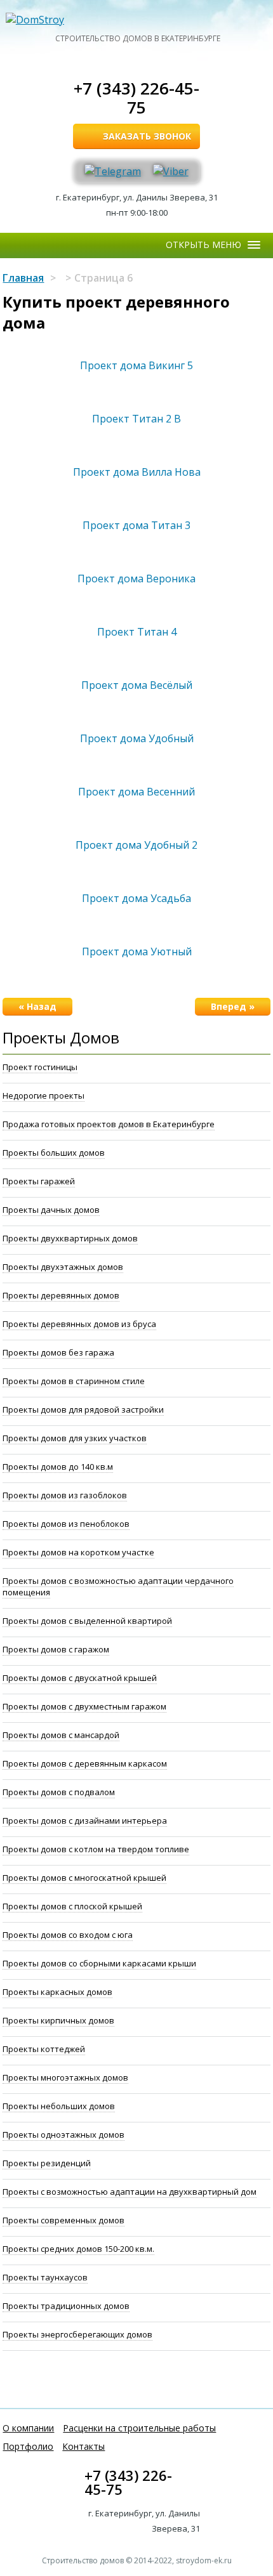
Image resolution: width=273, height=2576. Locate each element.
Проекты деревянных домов (61, 1295)
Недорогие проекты (43, 1095)
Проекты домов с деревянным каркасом (85, 1763)
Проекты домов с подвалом (59, 1792)
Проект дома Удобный (137, 738)
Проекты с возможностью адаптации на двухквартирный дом (130, 2192)
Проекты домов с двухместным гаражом (84, 1706)
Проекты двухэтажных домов (63, 1267)
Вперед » (233, 1006)
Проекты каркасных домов (57, 1992)
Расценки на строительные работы (139, 2428)
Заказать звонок (147, 136)
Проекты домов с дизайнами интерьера (85, 1821)
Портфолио (28, 2446)
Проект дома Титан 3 (136, 525)
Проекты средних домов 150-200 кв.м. (78, 2249)
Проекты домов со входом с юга (68, 1935)
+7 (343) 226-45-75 (136, 98)
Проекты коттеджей (44, 2049)
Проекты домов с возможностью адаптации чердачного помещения (118, 1586)
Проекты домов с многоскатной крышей (84, 1878)
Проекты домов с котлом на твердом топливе (96, 1849)
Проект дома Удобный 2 (136, 845)
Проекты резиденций (47, 2163)
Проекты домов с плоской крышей (72, 1906)
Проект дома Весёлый (137, 685)
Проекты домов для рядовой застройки (83, 1409)
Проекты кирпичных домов (58, 2020)
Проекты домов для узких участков (75, 1438)
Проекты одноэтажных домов (63, 2135)
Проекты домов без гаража (58, 1352)
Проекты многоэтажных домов (65, 2077)
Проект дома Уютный (137, 951)
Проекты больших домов (54, 1153)
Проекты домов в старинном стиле (74, 1381)
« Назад (37, 1006)
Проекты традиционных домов (66, 2306)
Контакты (83, 2446)
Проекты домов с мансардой (61, 1735)
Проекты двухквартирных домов (70, 1238)
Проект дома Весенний (136, 792)
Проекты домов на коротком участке (78, 1552)
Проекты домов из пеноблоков (66, 1524)
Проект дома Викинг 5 (136, 365)
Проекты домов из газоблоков (65, 1495)
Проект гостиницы (40, 1067)
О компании (28, 2428)
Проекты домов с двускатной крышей (80, 1678)
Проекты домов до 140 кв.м (58, 1467)
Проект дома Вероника (136, 579)
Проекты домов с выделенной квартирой (87, 1621)
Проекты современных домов (63, 2220)
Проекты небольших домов (59, 2106)
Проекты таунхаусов (45, 2277)
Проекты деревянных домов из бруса (79, 1324)
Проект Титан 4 (137, 632)
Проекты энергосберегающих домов (77, 2334)
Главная (23, 278)
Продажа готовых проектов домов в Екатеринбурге (109, 1124)
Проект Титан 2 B (136, 419)
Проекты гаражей (39, 1181)
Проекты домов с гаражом (56, 1649)
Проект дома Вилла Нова (137, 472)
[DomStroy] (138, 20)
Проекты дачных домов (51, 1210)
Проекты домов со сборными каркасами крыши (99, 1963)
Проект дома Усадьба (136, 898)
